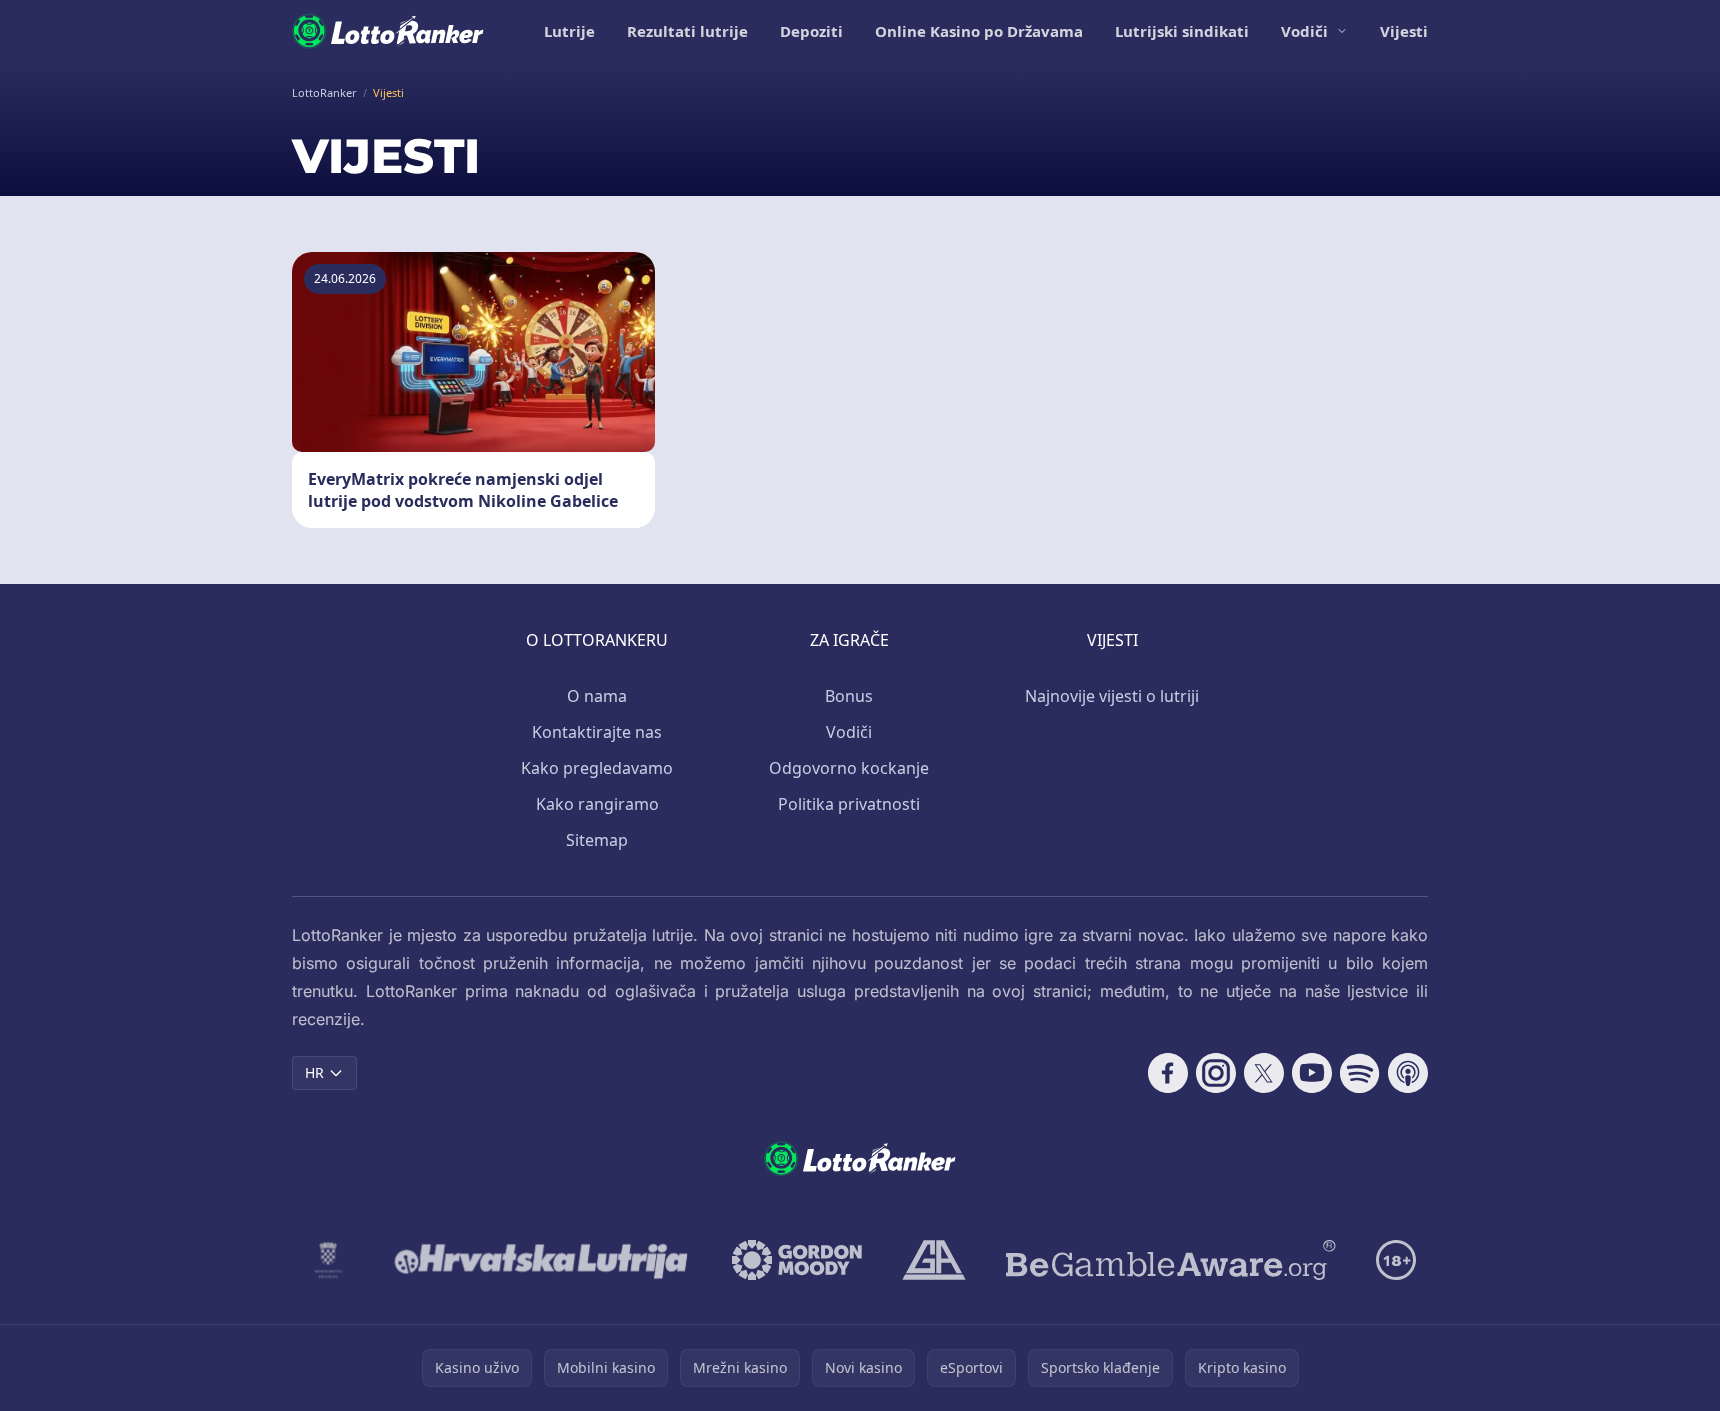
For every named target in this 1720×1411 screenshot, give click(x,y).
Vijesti (1404, 31)
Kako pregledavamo (597, 768)
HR (314, 1072)
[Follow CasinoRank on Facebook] (1168, 1073)
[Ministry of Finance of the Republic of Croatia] (328, 1260)
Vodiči (1304, 31)
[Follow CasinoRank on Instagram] (1216, 1073)
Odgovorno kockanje (849, 768)
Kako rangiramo (597, 804)
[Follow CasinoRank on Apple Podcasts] (1408, 1073)
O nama (597, 696)
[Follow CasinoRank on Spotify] (1360, 1073)
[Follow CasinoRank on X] (1264, 1073)
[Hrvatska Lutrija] (542, 1260)
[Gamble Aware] (1171, 1260)
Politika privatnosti (849, 804)
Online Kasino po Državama (979, 31)
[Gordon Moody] (797, 1260)
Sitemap (597, 840)
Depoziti (811, 31)
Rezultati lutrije (687, 31)
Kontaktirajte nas (597, 732)
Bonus (849, 696)
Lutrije (569, 31)
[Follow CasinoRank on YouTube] (1312, 1073)
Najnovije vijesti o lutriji (1112, 696)
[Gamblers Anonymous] (934, 1260)
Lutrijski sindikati (1182, 31)
